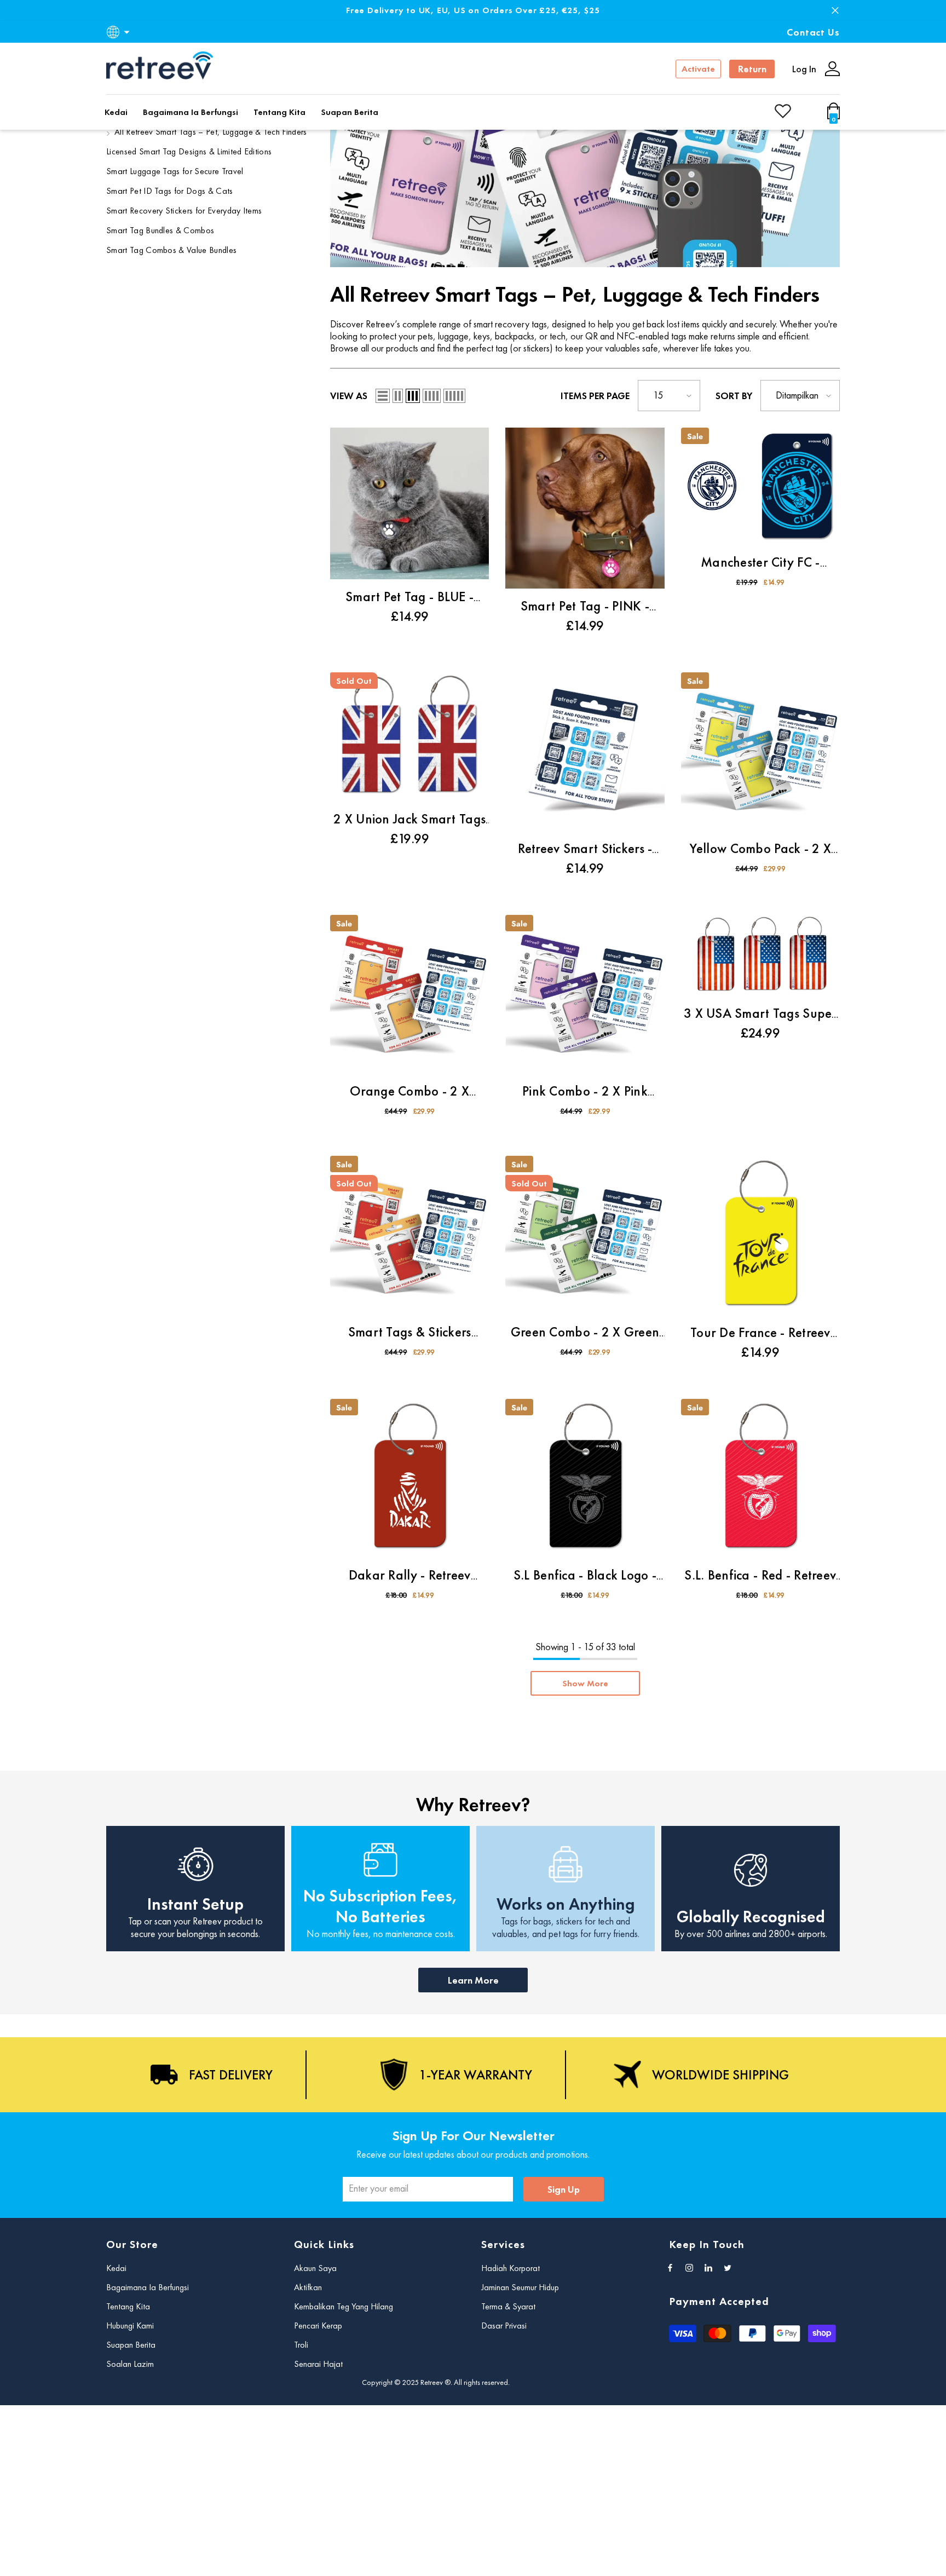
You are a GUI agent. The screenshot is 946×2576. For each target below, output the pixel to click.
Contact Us (813, 32)
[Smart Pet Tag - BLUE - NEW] (409, 503)
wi (836, 116)
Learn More (473, 1980)
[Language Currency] (120, 32)
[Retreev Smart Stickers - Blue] (585, 752)
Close (835, 11)
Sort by (734, 396)
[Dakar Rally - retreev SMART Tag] (409, 1478)
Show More (585, 1683)
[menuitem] (209, 134)
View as (349, 396)
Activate (698, 69)
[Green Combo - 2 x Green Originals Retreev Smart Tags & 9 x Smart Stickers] (585, 1235)
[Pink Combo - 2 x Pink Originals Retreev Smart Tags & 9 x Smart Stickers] (585, 994)
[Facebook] (670, 2268)
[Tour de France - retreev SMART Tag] (760, 1235)
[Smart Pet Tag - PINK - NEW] (585, 508)
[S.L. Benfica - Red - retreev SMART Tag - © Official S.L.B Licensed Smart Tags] (760, 1478)
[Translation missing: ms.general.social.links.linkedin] (708, 2268)
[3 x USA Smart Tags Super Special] (760, 955)
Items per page (595, 396)
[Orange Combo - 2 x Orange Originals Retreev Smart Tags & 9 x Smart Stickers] (409, 994)
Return (752, 69)
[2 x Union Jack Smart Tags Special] (409, 737)
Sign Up (564, 2189)
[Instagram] (689, 2268)
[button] (383, 396)
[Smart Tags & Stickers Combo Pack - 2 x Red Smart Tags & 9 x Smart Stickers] (409, 1235)
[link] (585, 180)
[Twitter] (728, 2268)
